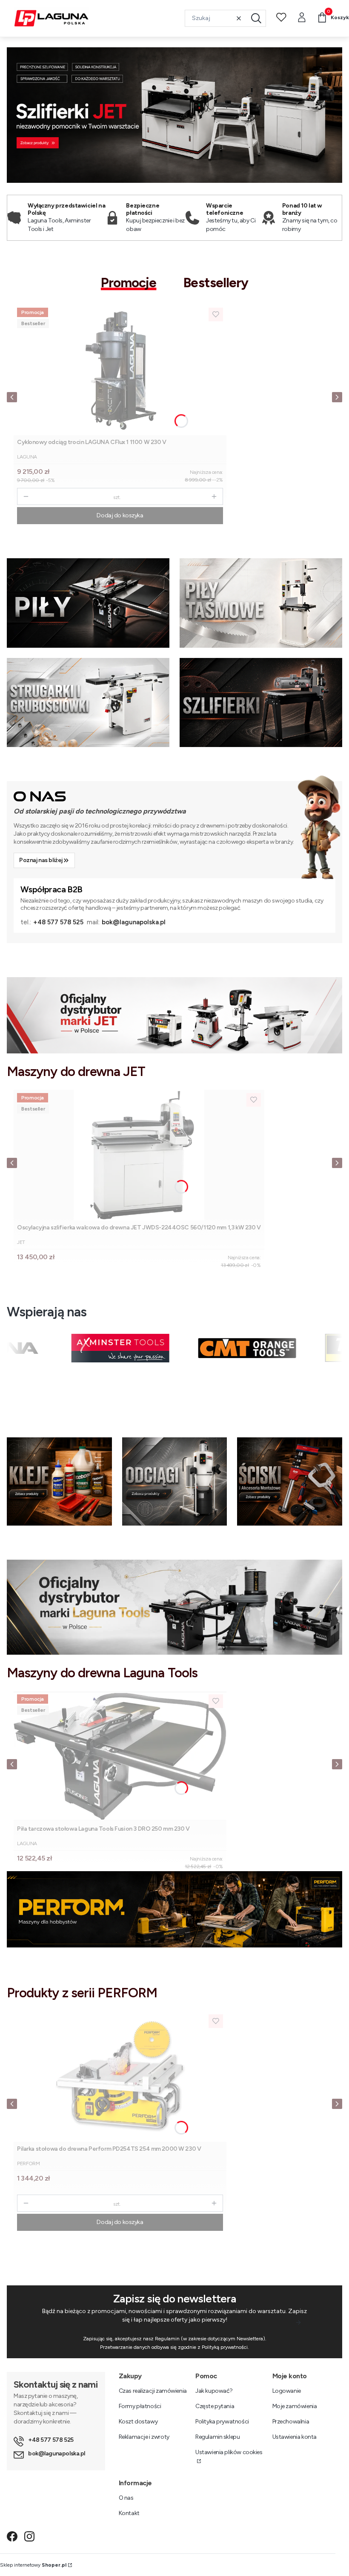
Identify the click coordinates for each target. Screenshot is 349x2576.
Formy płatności (140, 2406)
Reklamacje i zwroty (144, 2437)
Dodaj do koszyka (120, 515)
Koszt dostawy (138, 2422)
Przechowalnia (291, 2422)
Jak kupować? (214, 2391)
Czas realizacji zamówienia (153, 2391)
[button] (256, 18)
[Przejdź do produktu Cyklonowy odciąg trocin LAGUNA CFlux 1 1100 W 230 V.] (120, 370)
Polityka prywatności (222, 2422)
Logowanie (287, 2391)
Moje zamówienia (295, 2406)
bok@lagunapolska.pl (134, 922)
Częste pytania (215, 2406)
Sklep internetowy (33, 2565)
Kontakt (129, 2513)
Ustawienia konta (295, 2437)
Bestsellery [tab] (216, 283)
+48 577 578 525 (58, 922)
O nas (126, 2498)
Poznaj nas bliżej (41, 860)
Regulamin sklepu (217, 2437)
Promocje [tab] (129, 283)
